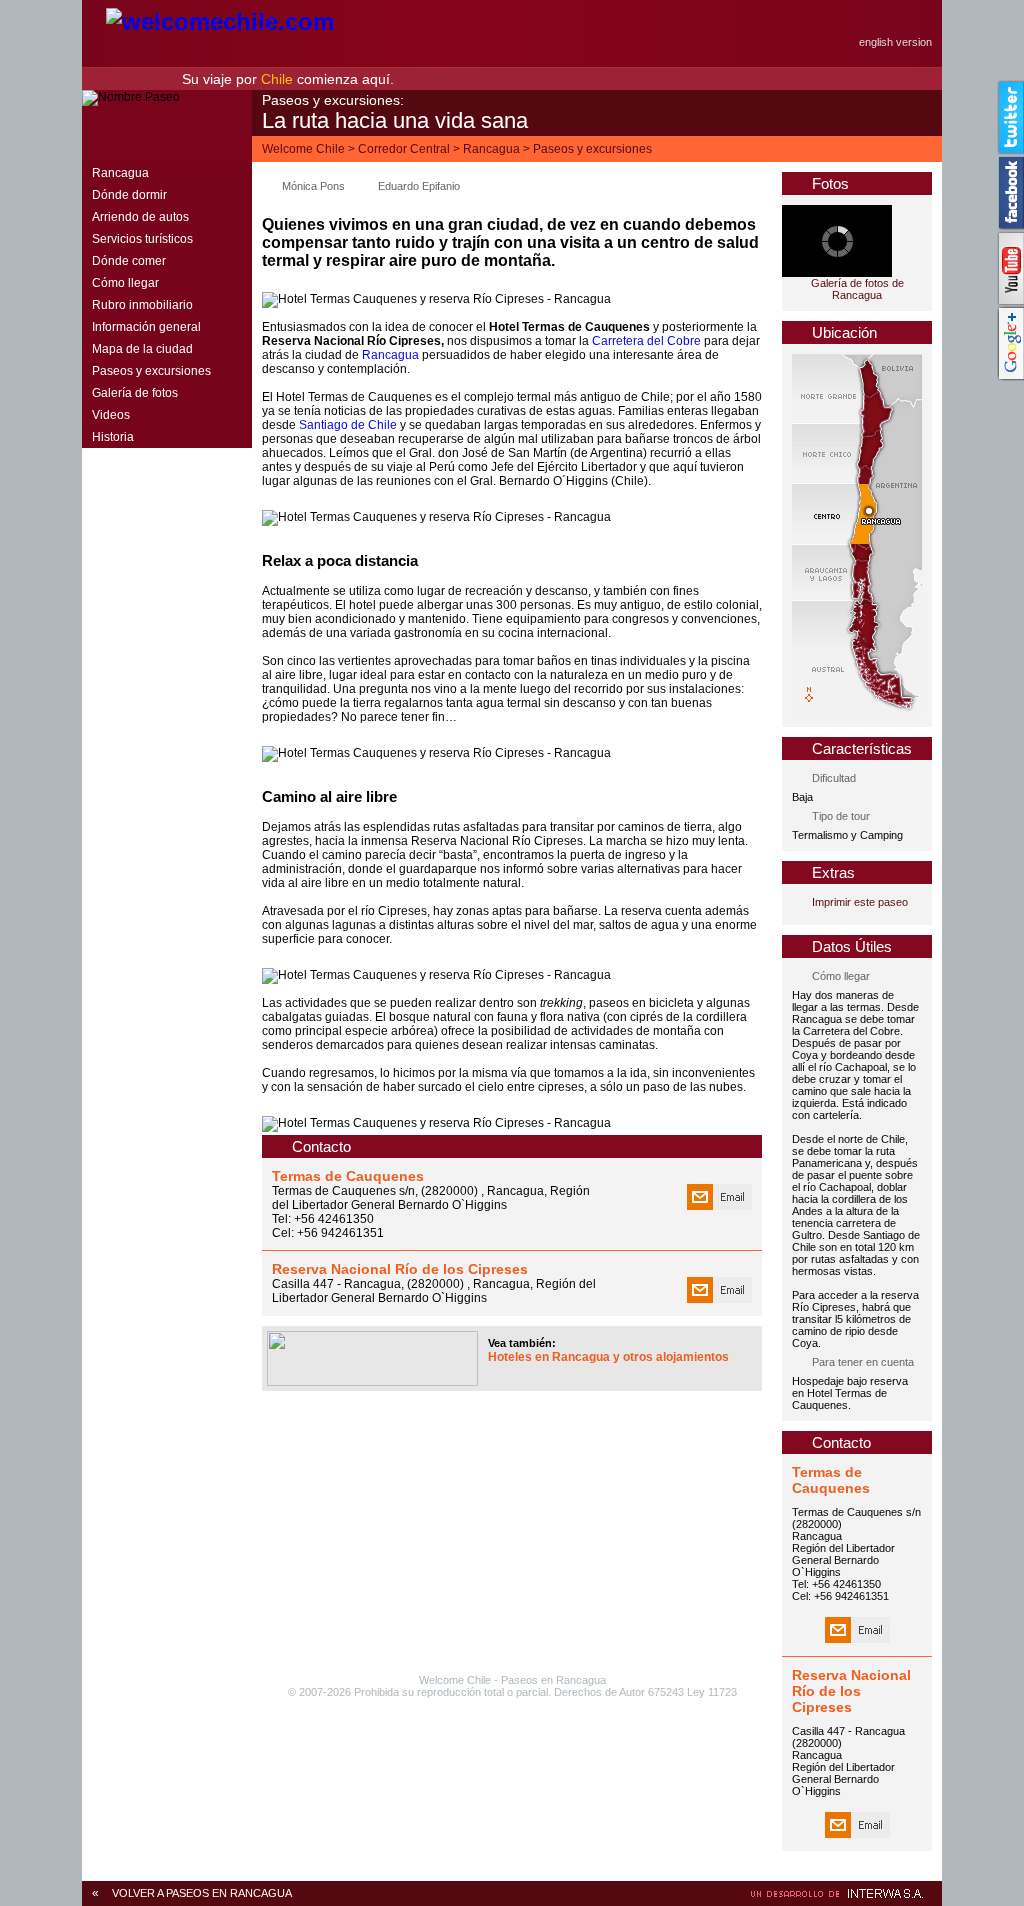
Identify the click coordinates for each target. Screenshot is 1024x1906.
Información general (146, 327)
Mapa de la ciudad (142, 349)
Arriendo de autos (140, 217)
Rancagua (491, 149)
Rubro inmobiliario (142, 305)
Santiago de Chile (348, 425)
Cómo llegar (125, 283)
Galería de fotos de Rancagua (857, 289)
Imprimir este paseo (860, 902)
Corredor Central (404, 149)
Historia (113, 437)
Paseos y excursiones (592, 149)
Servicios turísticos (142, 239)
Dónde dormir (129, 195)
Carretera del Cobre (646, 341)
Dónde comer (129, 261)
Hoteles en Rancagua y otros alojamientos (608, 1357)
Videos (111, 415)
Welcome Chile (303, 149)
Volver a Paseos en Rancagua (202, 1893)
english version (895, 42)
